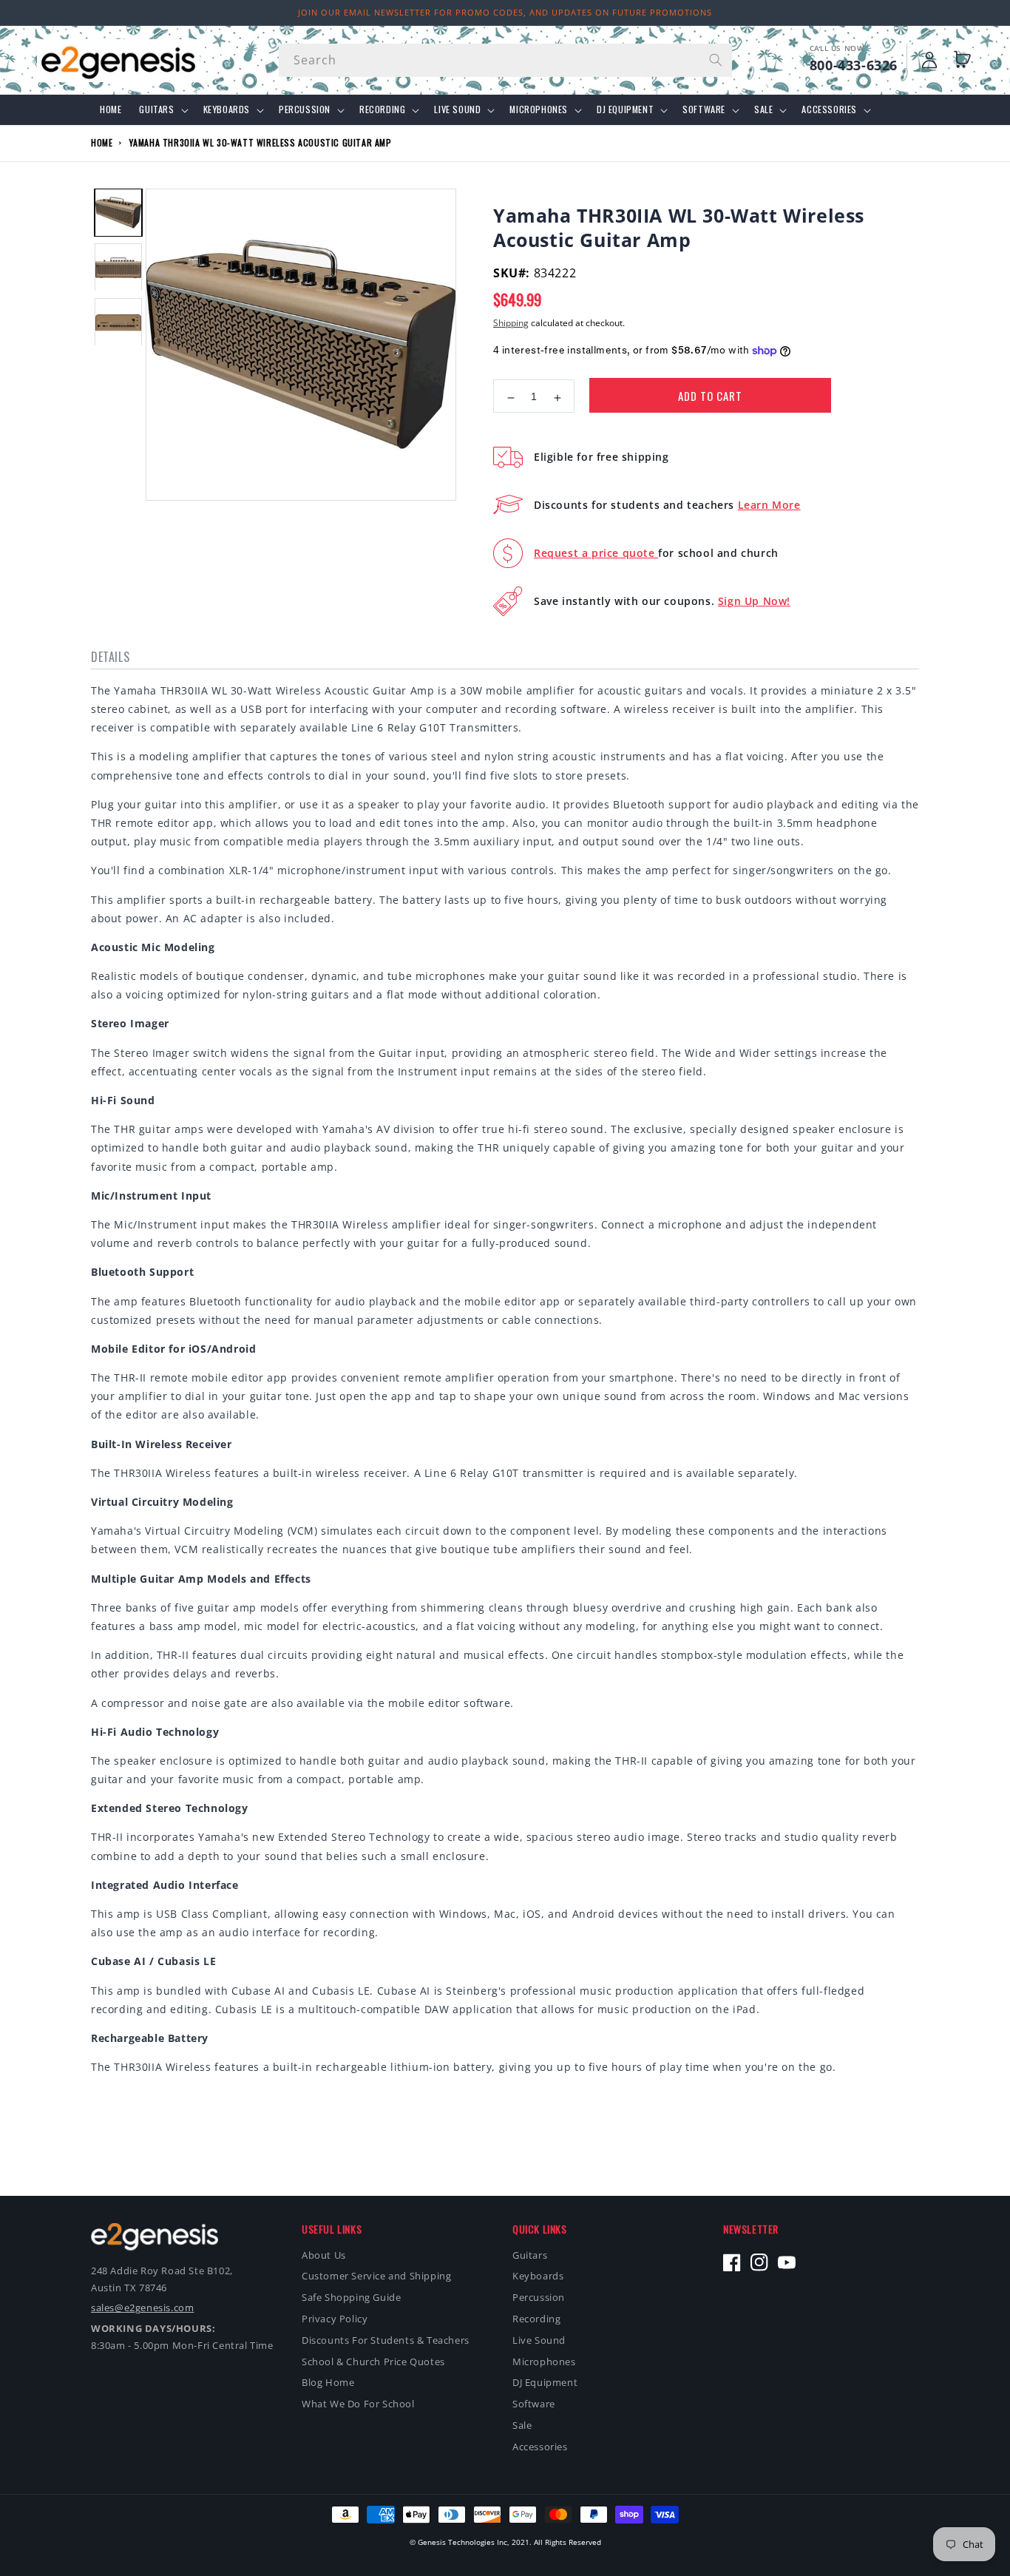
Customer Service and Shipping (376, 2276)
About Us (324, 2255)
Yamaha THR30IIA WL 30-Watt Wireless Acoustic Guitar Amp (261, 142)
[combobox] (505, 60)
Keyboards (227, 109)
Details (110, 657)
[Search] (716, 60)
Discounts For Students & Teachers (386, 2340)
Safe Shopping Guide (351, 2297)
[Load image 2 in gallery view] (118, 268)
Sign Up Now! (754, 601)
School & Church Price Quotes (373, 2362)
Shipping (511, 323)
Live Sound (457, 109)
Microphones (539, 109)
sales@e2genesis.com (142, 2308)
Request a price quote (596, 553)
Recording (382, 109)
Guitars (156, 109)
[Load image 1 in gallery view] (118, 212)
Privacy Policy (335, 2319)
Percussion (305, 109)
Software (704, 109)
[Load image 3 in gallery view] (118, 322)
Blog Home (328, 2382)
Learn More (769, 505)
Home (102, 142)
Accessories (829, 109)
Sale (763, 109)
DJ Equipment (625, 109)
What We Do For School (358, 2404)
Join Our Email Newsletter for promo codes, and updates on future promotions (505, 12)
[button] (966, 60)
